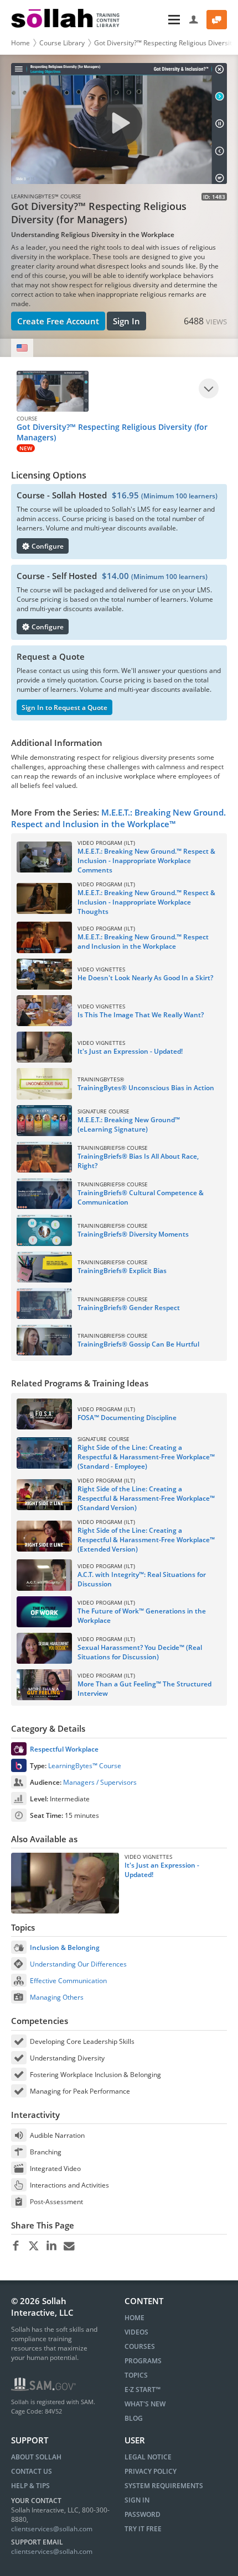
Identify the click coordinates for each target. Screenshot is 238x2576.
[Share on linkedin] (51, 2246)
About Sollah (36, 2457)
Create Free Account (58, 321)
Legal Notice (148, 2457)
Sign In (126, 321)
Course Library (62, 43)
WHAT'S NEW (145, 2404)
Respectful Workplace (64, 1749)
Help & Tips (30, 2486)
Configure (47, 546)
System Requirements (164, 2486)
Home (20, 43)
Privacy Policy (151, 2471)
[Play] (209, 388)
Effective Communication (68, 1981)
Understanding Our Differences (78, 1964)
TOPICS (136, 2375)
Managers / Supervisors (100, 1782)
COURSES (140, 2346)
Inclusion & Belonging (65, 1947)
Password (143, 2514)
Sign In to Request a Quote (64, 708)
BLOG (134, 2418)
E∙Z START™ (143, 2390)
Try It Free (143, 2529)
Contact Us (32, 2471)
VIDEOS (136, 2332)
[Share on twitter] (33, 2246)
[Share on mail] (69, 2246)
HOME (134, 2318)
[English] (22, 348)
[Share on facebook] (16, 2246)
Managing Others (57, 1997)
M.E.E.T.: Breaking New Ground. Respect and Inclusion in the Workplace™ (118, 818)
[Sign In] (194, 20)
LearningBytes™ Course (85, 1766)
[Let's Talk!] (217, 20)
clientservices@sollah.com (52, 2529)
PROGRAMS (143, 2361)
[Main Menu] (156, 20)
